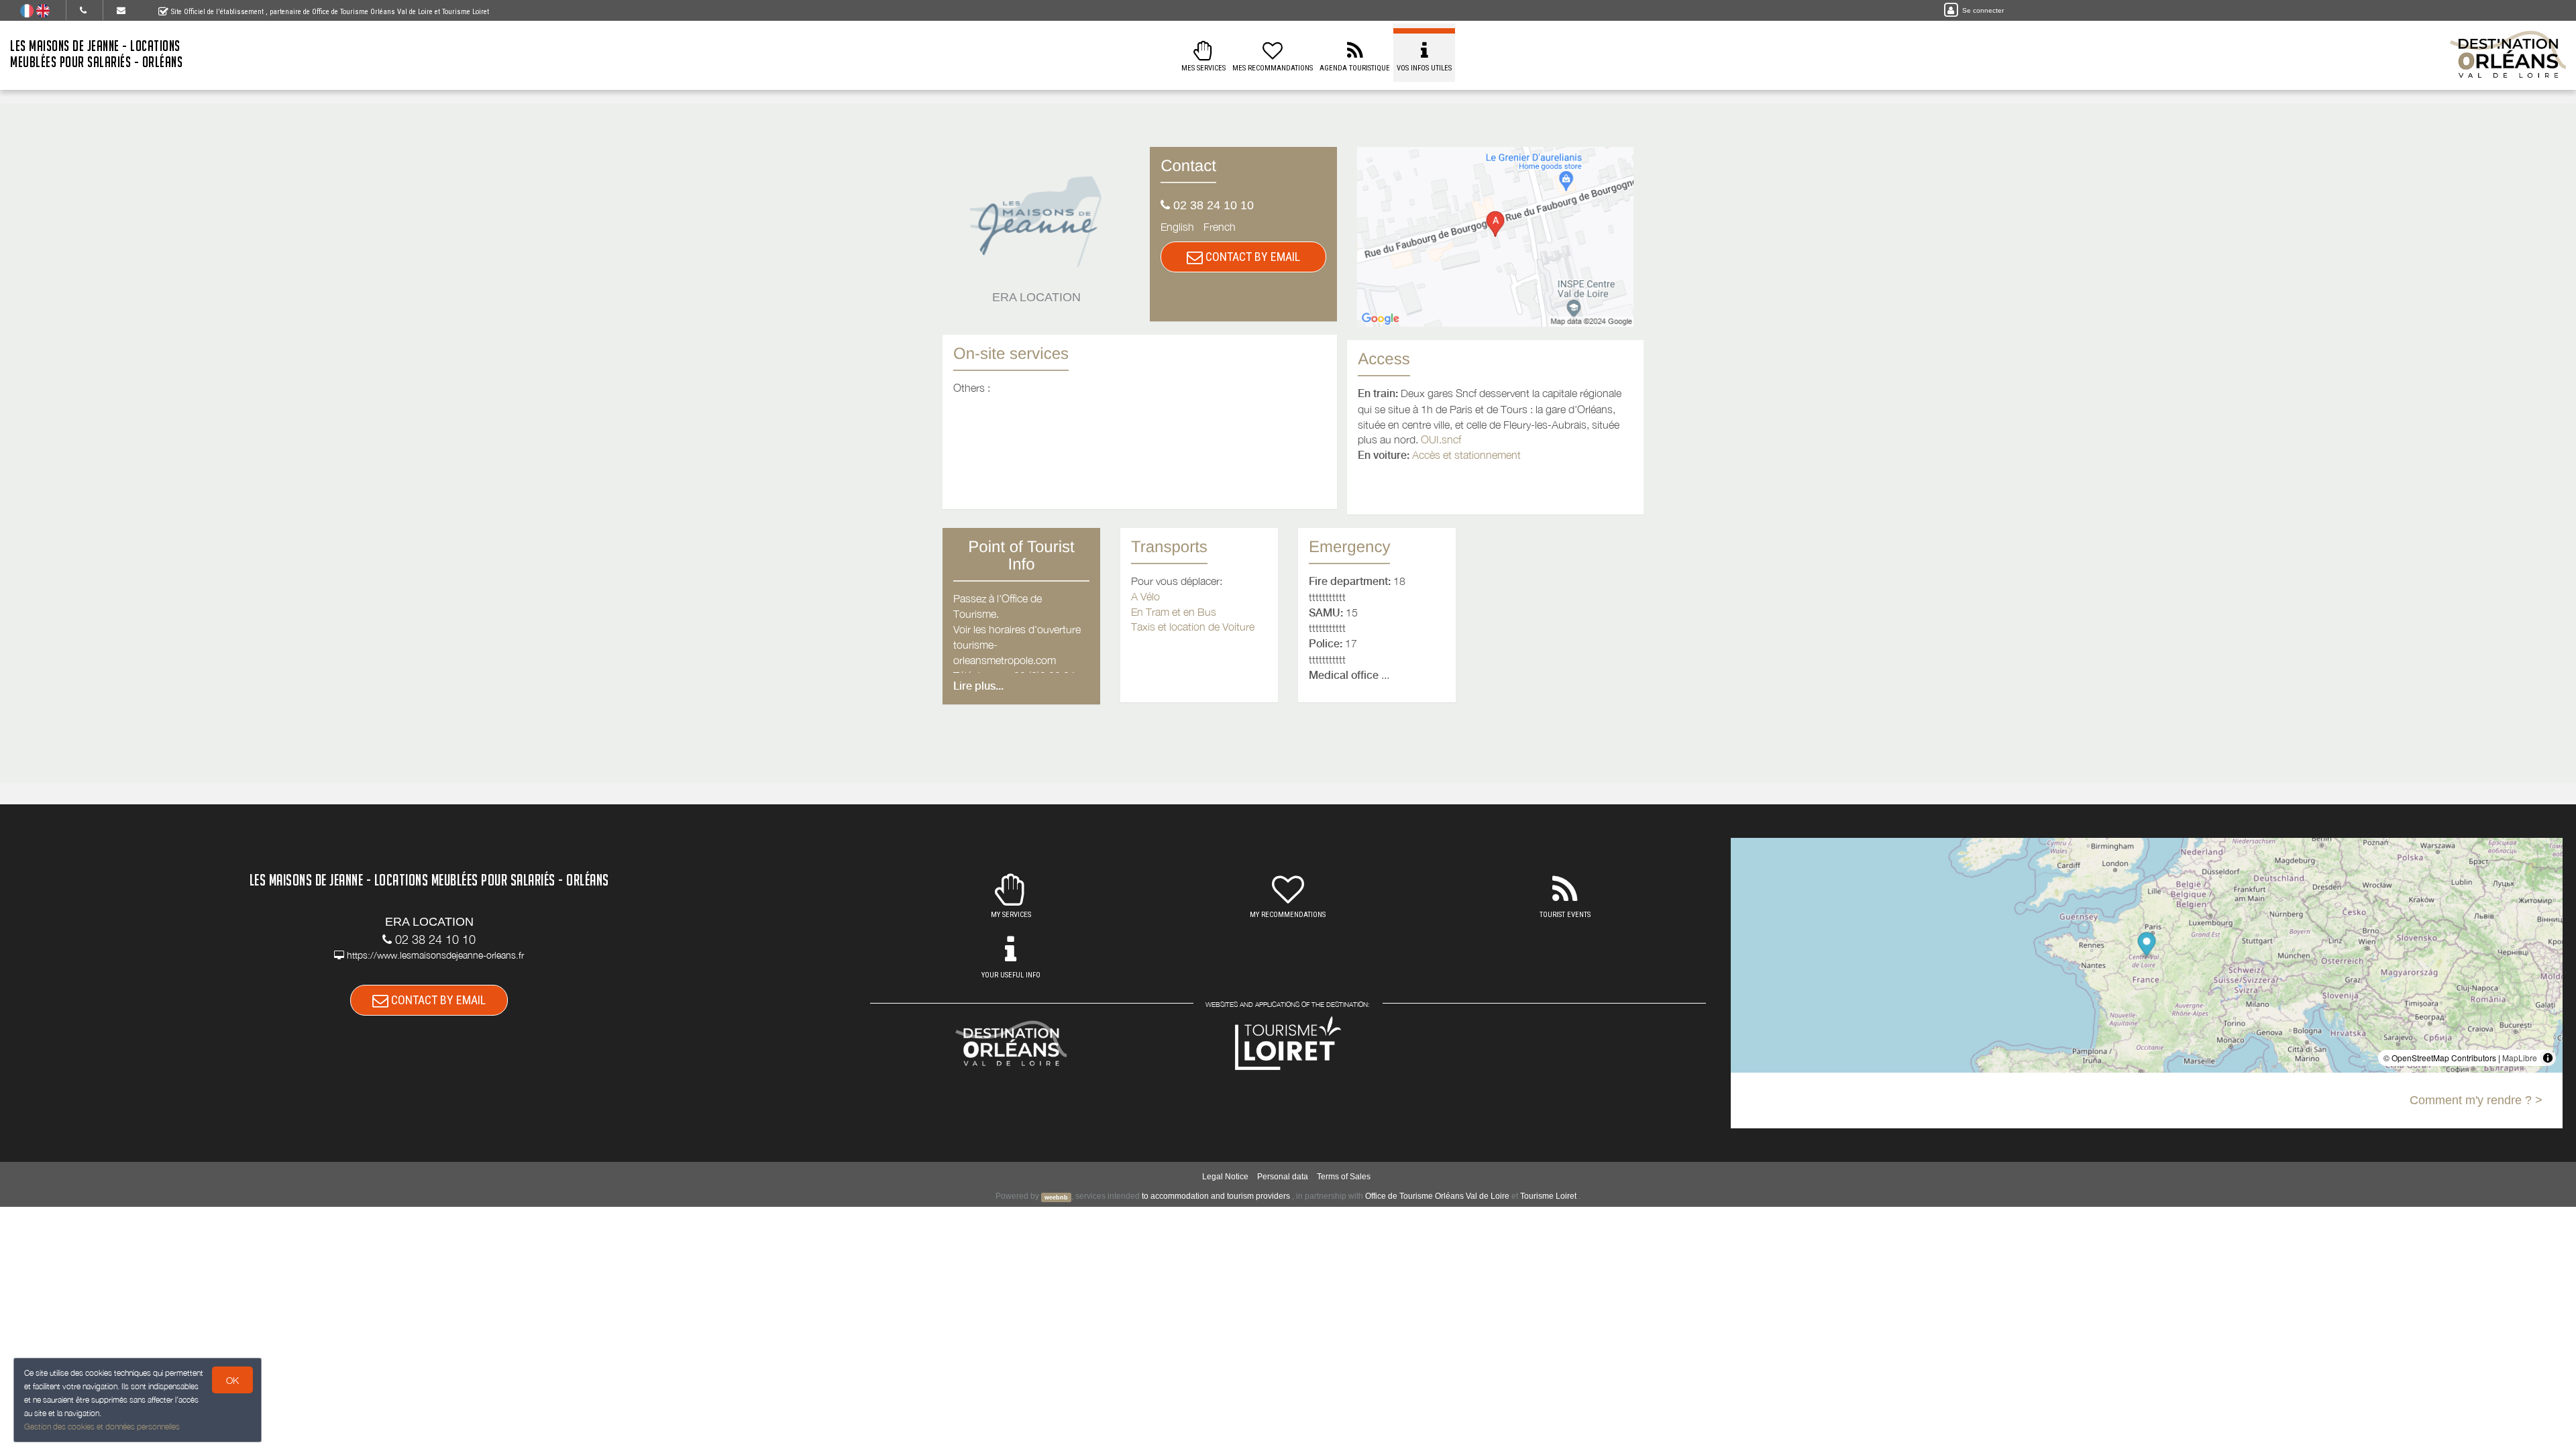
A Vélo (1145, 596)
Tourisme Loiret (1548, 1196)
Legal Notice (1225, 1177)
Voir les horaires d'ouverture (1017, 629)
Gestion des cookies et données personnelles (102, 1427)
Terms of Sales (1344, 1177)
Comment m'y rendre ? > (2476, 1100)
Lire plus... (978, 686)
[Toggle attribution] (2548, 1058)
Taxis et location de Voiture (1193, 627)
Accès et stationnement (1466, 455)
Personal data (1283, 1177)
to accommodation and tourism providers (1216, 1196)
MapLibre (2520, 1058)
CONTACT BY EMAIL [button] (1251, 257)
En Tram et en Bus (1174, 612)
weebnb (1056, 1197)
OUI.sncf (1441, 439)
